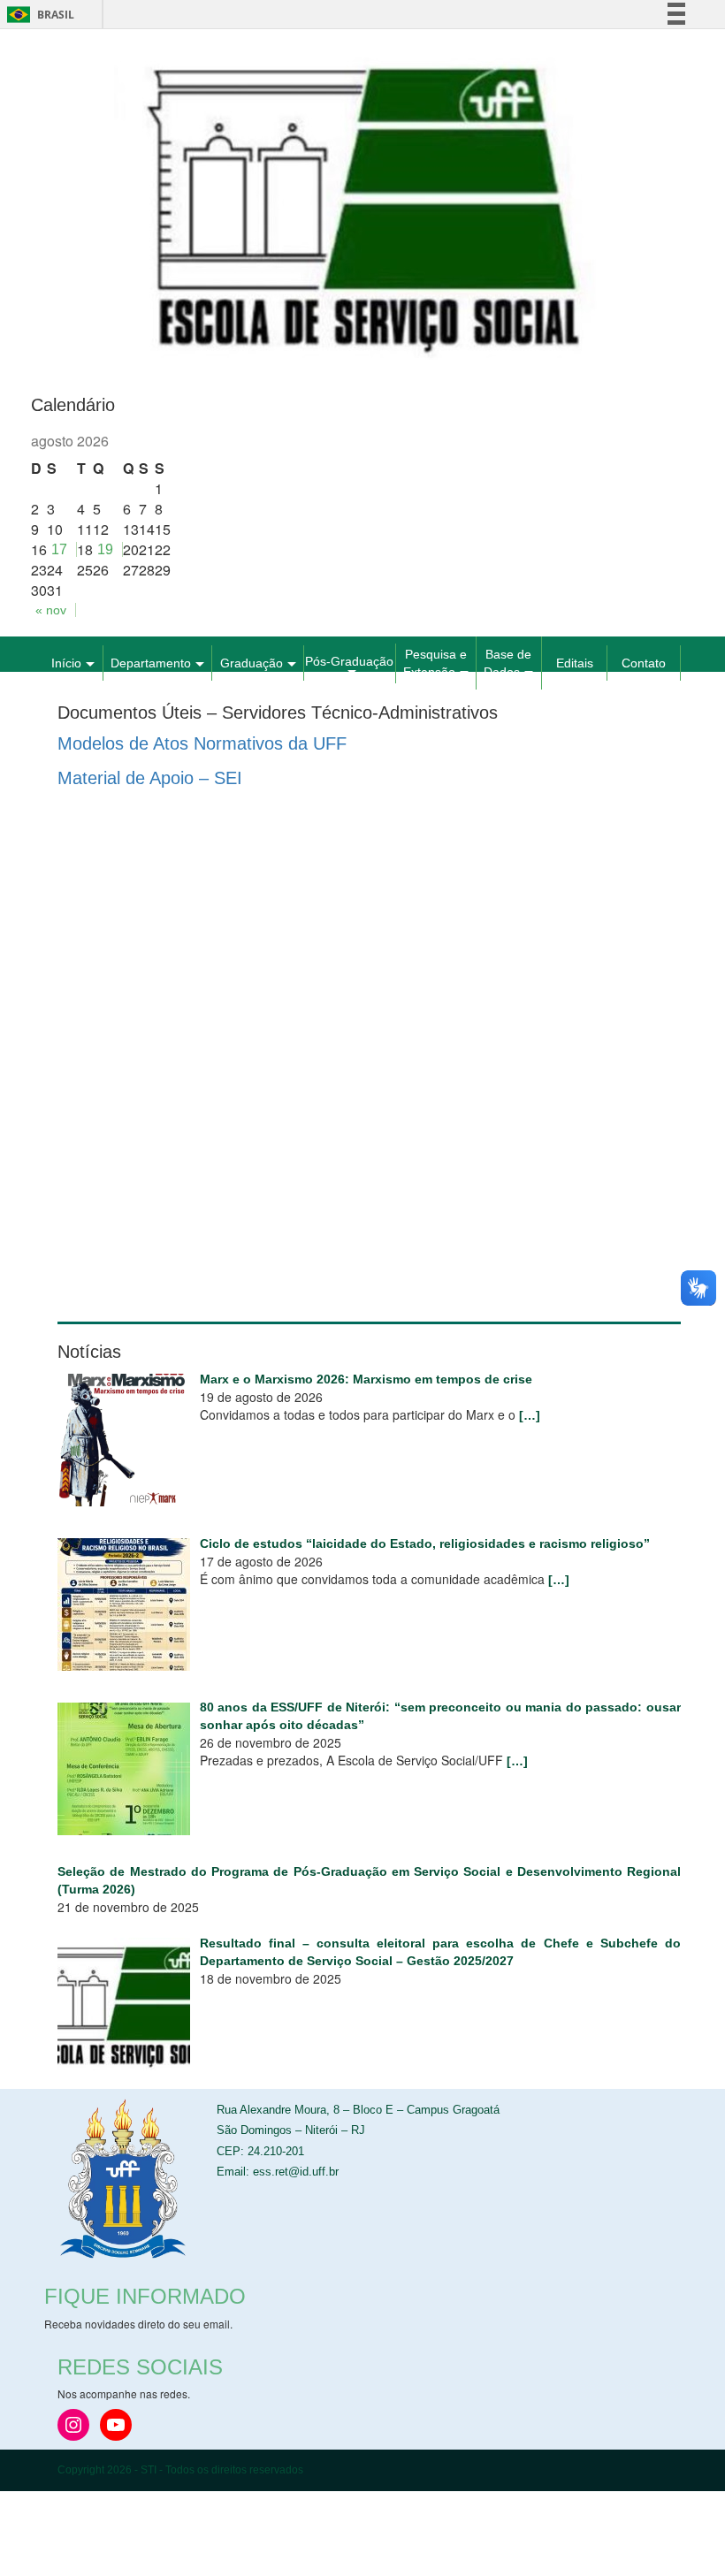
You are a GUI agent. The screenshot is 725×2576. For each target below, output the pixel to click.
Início (66, 663)
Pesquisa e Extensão (435, 663)
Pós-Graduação (349, 661)
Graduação (252, 663)
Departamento (151, 663)
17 (59, 549)
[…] (530, 1415)
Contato (644, 663)
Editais (575, 663)
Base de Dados (507, 663)
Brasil (38, 15)
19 (105, 549)
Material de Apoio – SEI (150, 778)
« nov (51, 610)
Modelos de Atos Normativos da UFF (202, 743)
